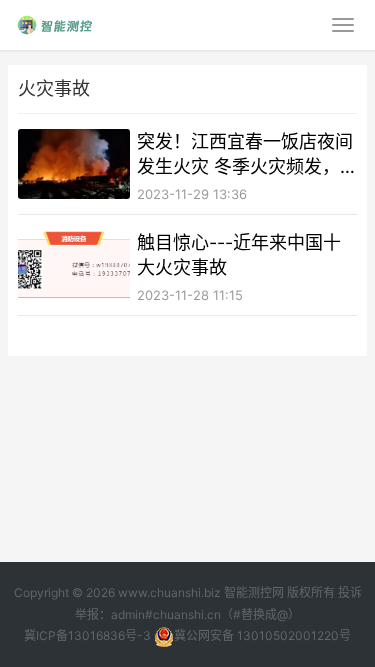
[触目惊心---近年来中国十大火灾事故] (74, 265)
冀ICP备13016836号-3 (87, 635)
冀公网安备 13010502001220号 (262, 635)
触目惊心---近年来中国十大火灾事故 (239, 255)
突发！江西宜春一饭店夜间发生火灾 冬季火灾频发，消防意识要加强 (245, 155)
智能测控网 (254, 592)
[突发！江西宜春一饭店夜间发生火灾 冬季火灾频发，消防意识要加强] (74, 164)
